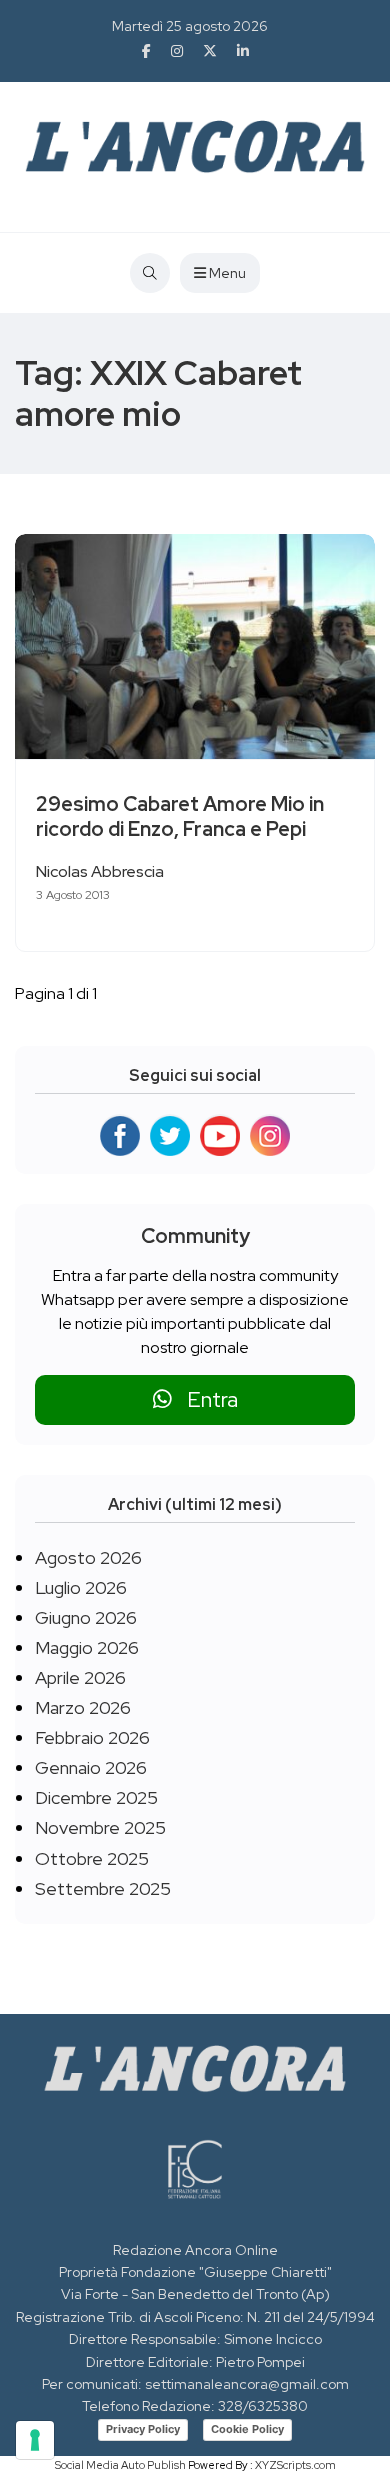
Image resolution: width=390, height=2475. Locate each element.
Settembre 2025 (103, 1888)
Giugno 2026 (86, 1617)
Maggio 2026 (87, 1647)
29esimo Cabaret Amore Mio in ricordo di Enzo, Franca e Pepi (180, 816)
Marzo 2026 (83, 1707)
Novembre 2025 (100, 1827)
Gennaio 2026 (91, 1767)
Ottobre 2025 (92, 1858)
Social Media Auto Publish (120, 2465)
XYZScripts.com (295, 2465)
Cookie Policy (247, 2429)
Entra (205, 1399)
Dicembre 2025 (96, 1797)
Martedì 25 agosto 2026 (190, 26)
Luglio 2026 (81, 1587)
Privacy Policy (143, 2429)
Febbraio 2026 (92, 1737)
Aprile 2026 (80, 1677)
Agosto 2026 (88, 1557)
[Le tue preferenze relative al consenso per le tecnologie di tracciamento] (35, 2440)
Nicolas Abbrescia (100, 871)
